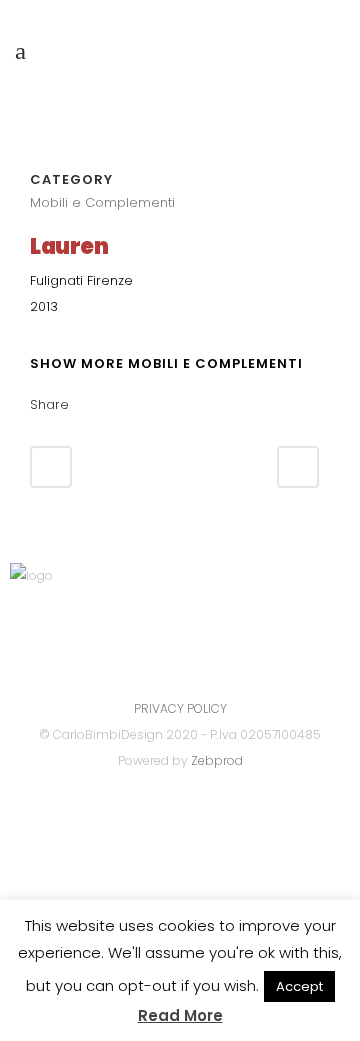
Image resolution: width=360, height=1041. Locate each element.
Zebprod (217, 760)
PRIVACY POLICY (180, 708)
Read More (180, 1015)
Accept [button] (299, 986)
